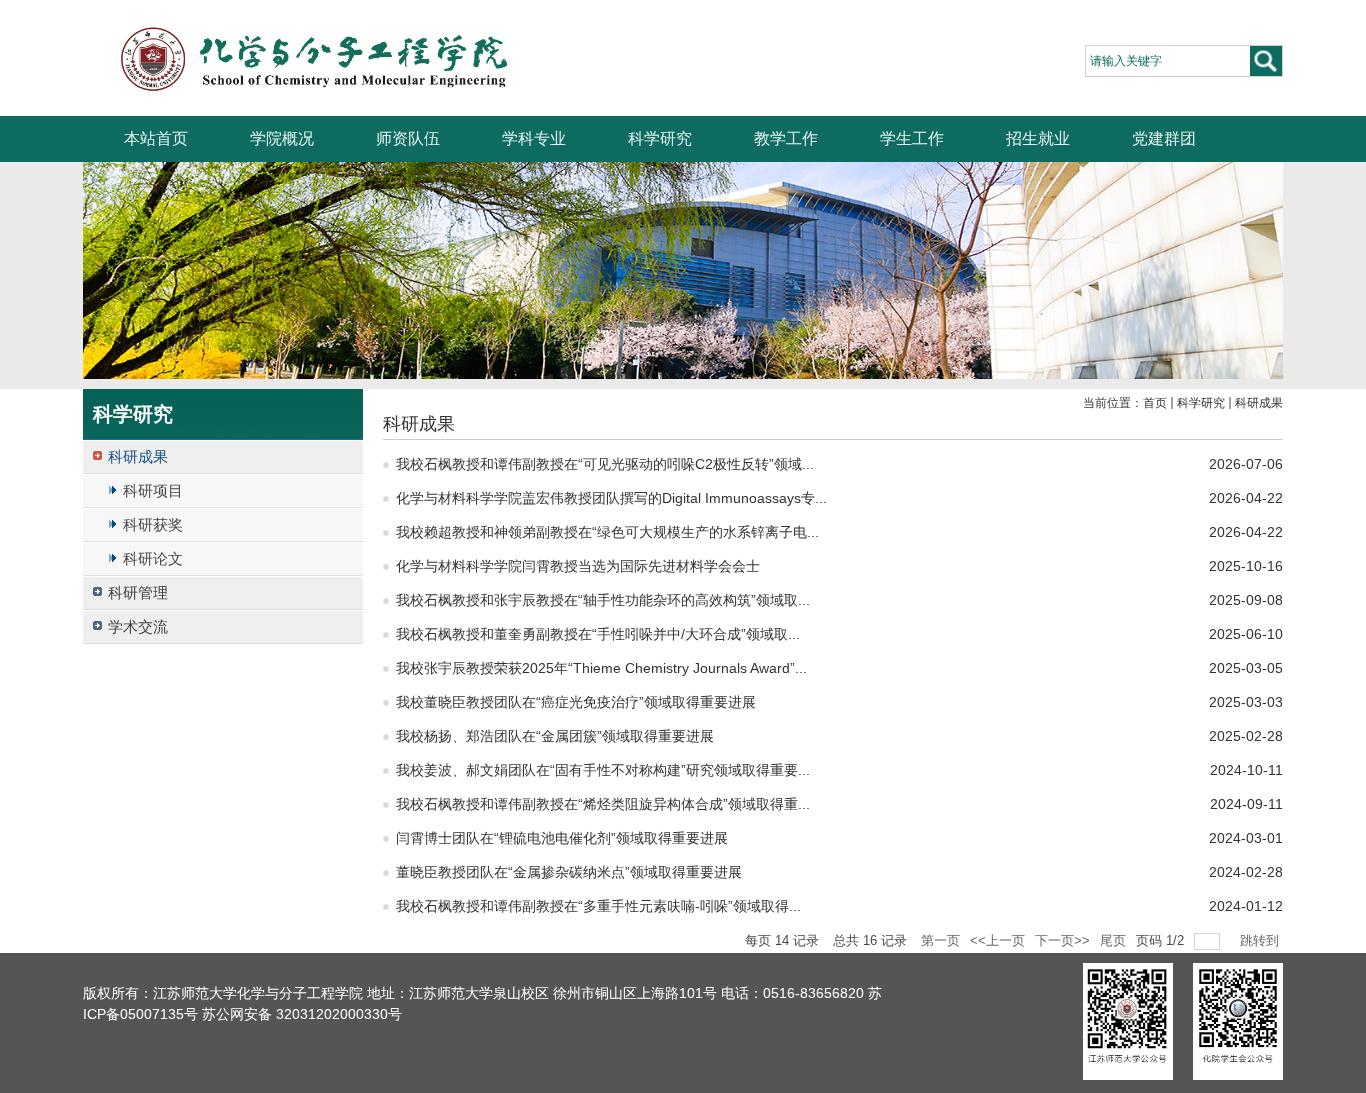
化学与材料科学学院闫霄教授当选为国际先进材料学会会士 (578, 566)
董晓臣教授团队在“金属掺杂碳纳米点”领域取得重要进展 (569, 872)
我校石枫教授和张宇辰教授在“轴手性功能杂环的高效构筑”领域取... (603, 600)
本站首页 (156, 138)
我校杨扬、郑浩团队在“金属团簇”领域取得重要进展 (555, 736)
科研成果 (1259, 403)
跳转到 (1261, 940)
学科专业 (534, 138)
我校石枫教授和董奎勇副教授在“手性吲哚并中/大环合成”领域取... (598, 634)
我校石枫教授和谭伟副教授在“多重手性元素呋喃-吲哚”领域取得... (598, 906)
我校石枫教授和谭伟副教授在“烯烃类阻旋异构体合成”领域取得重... (603, 804)
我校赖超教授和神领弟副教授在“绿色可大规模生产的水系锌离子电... (607, 532)
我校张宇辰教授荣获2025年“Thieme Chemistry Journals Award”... (601, 668)
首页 (1155, 403)
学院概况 (282, 138)
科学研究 (660, 138)
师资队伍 (408, 138)
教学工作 (786, 138)
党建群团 (1164, 138)
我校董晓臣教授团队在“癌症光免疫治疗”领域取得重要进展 (576, 702)
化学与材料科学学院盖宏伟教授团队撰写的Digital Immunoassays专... (611, 498)
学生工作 (912, 138)
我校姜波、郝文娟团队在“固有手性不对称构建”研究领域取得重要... (603, 770)
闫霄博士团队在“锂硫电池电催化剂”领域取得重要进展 (562, 838)
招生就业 (1038, 138)
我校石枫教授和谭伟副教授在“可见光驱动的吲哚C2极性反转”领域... (605, 464)
